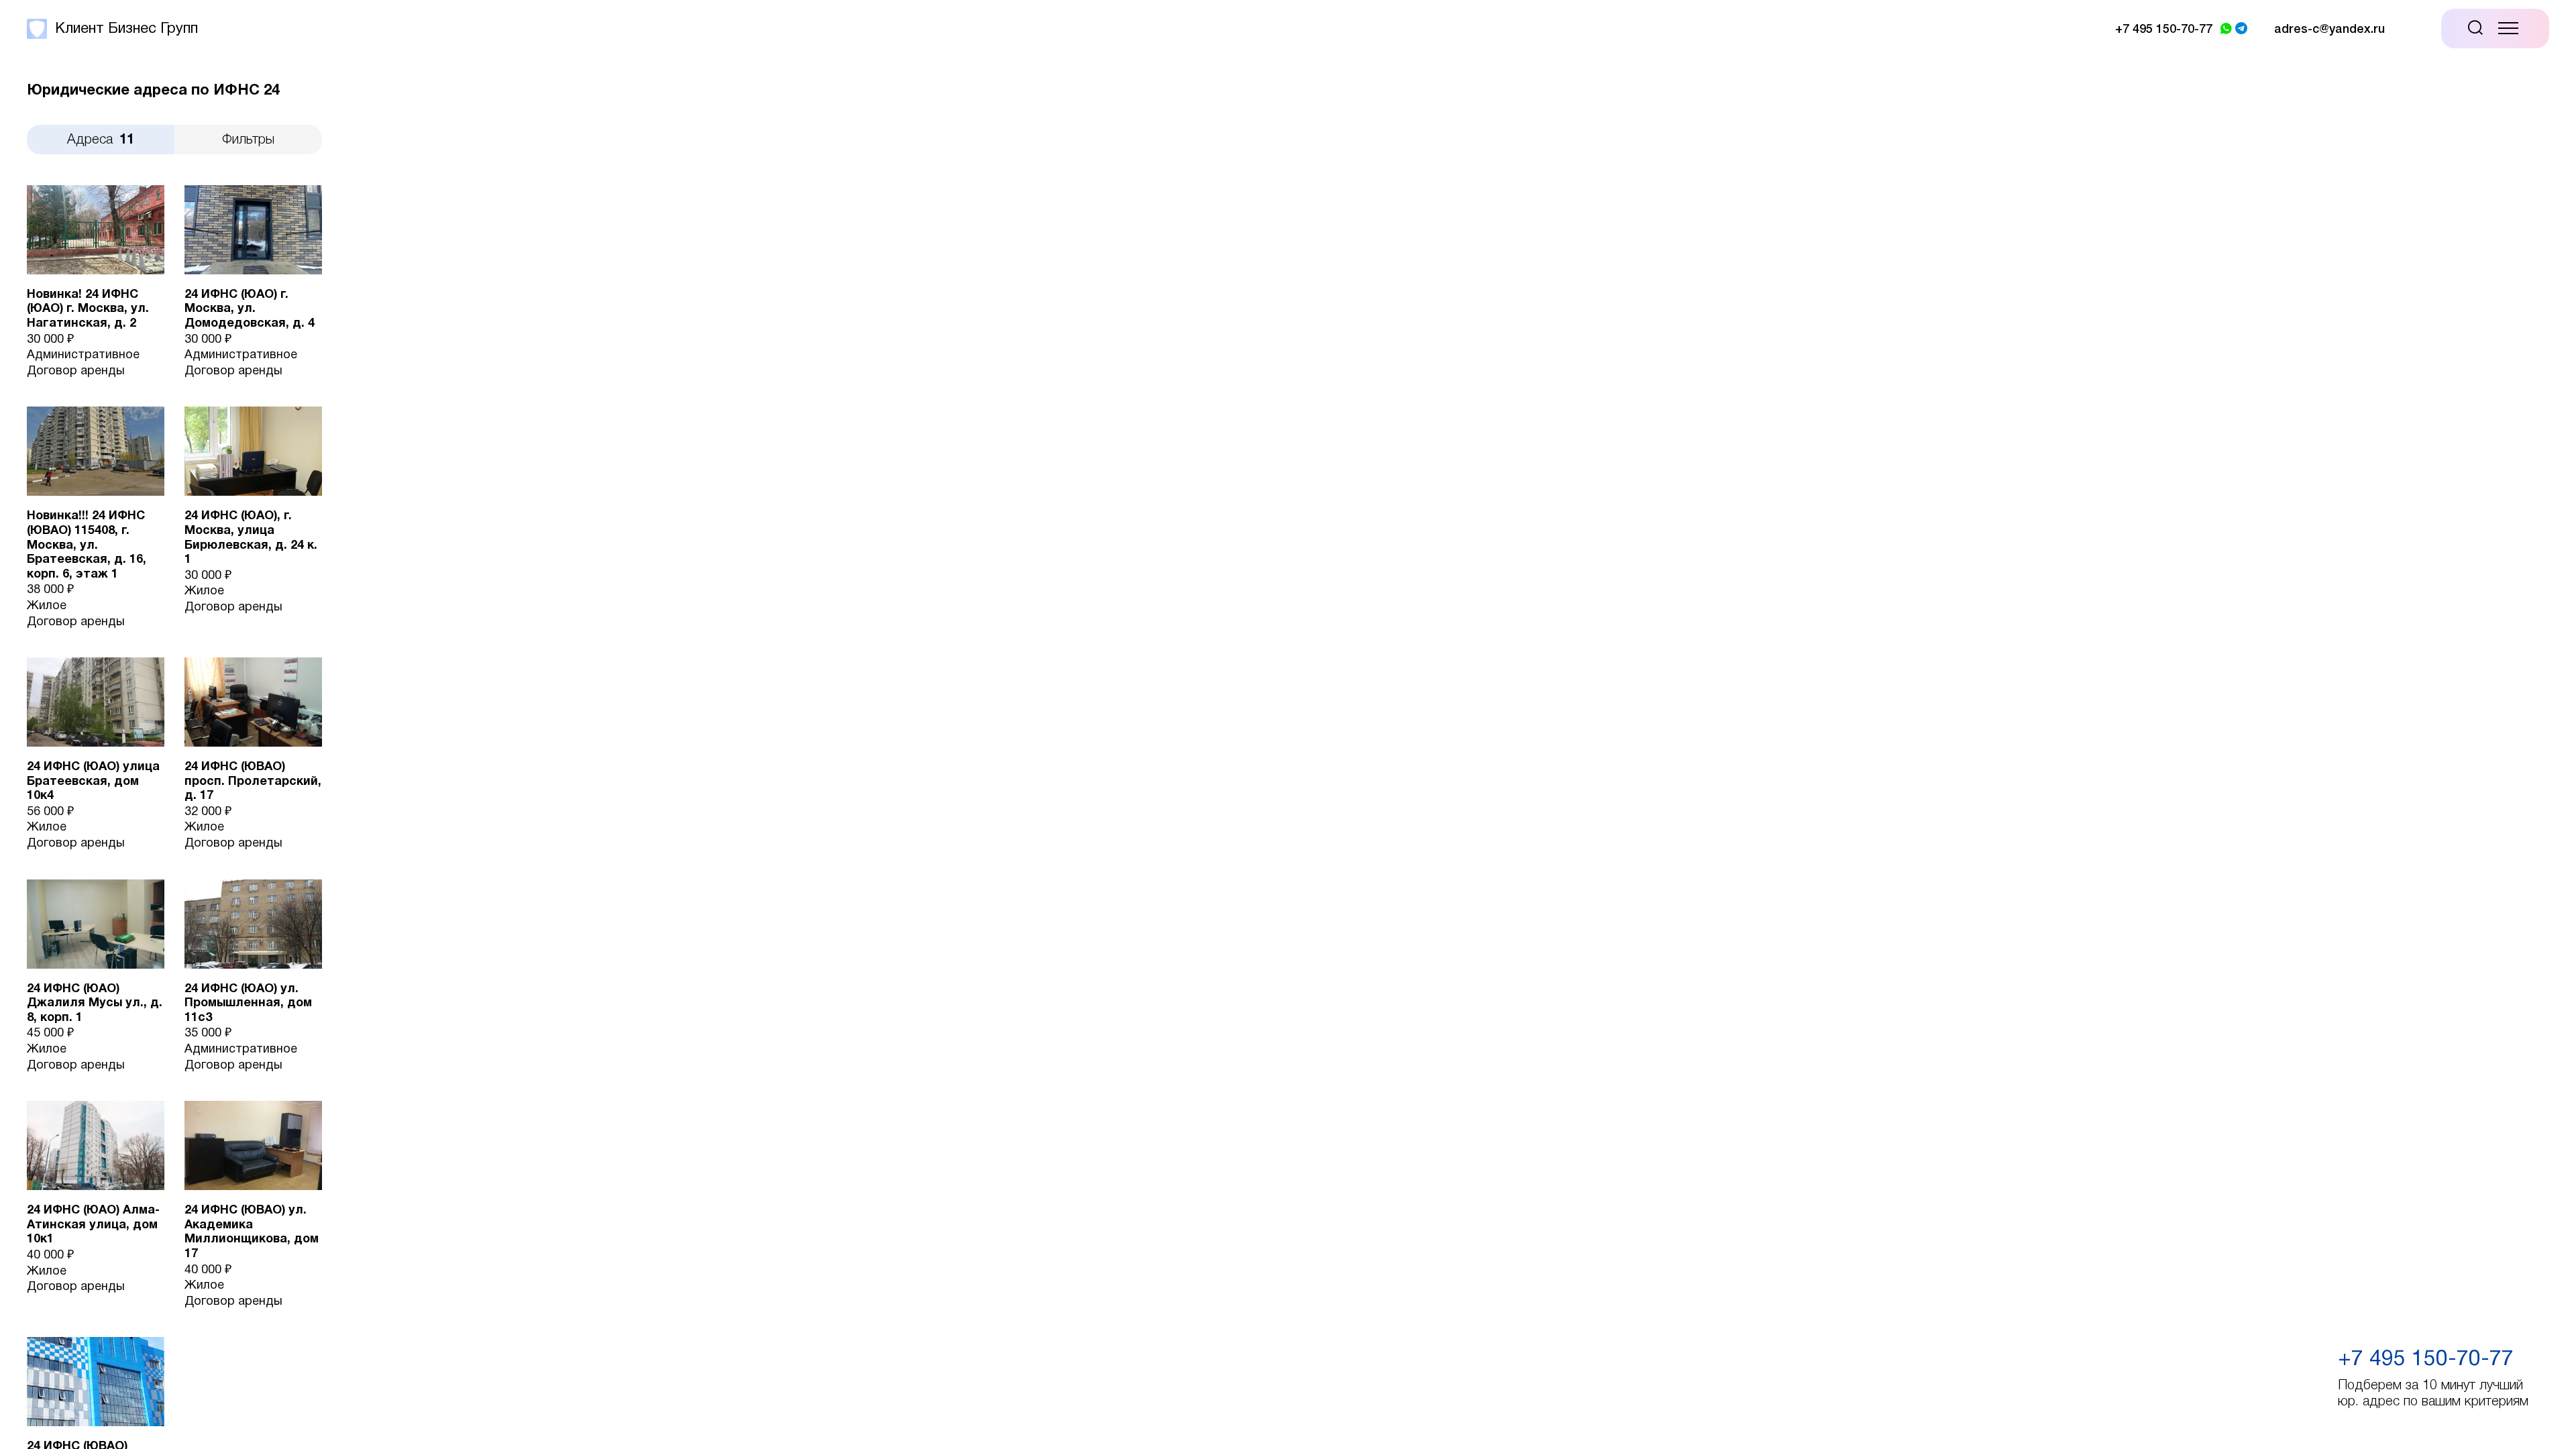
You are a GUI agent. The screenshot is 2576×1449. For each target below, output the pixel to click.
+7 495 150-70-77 (2426, 1359)
